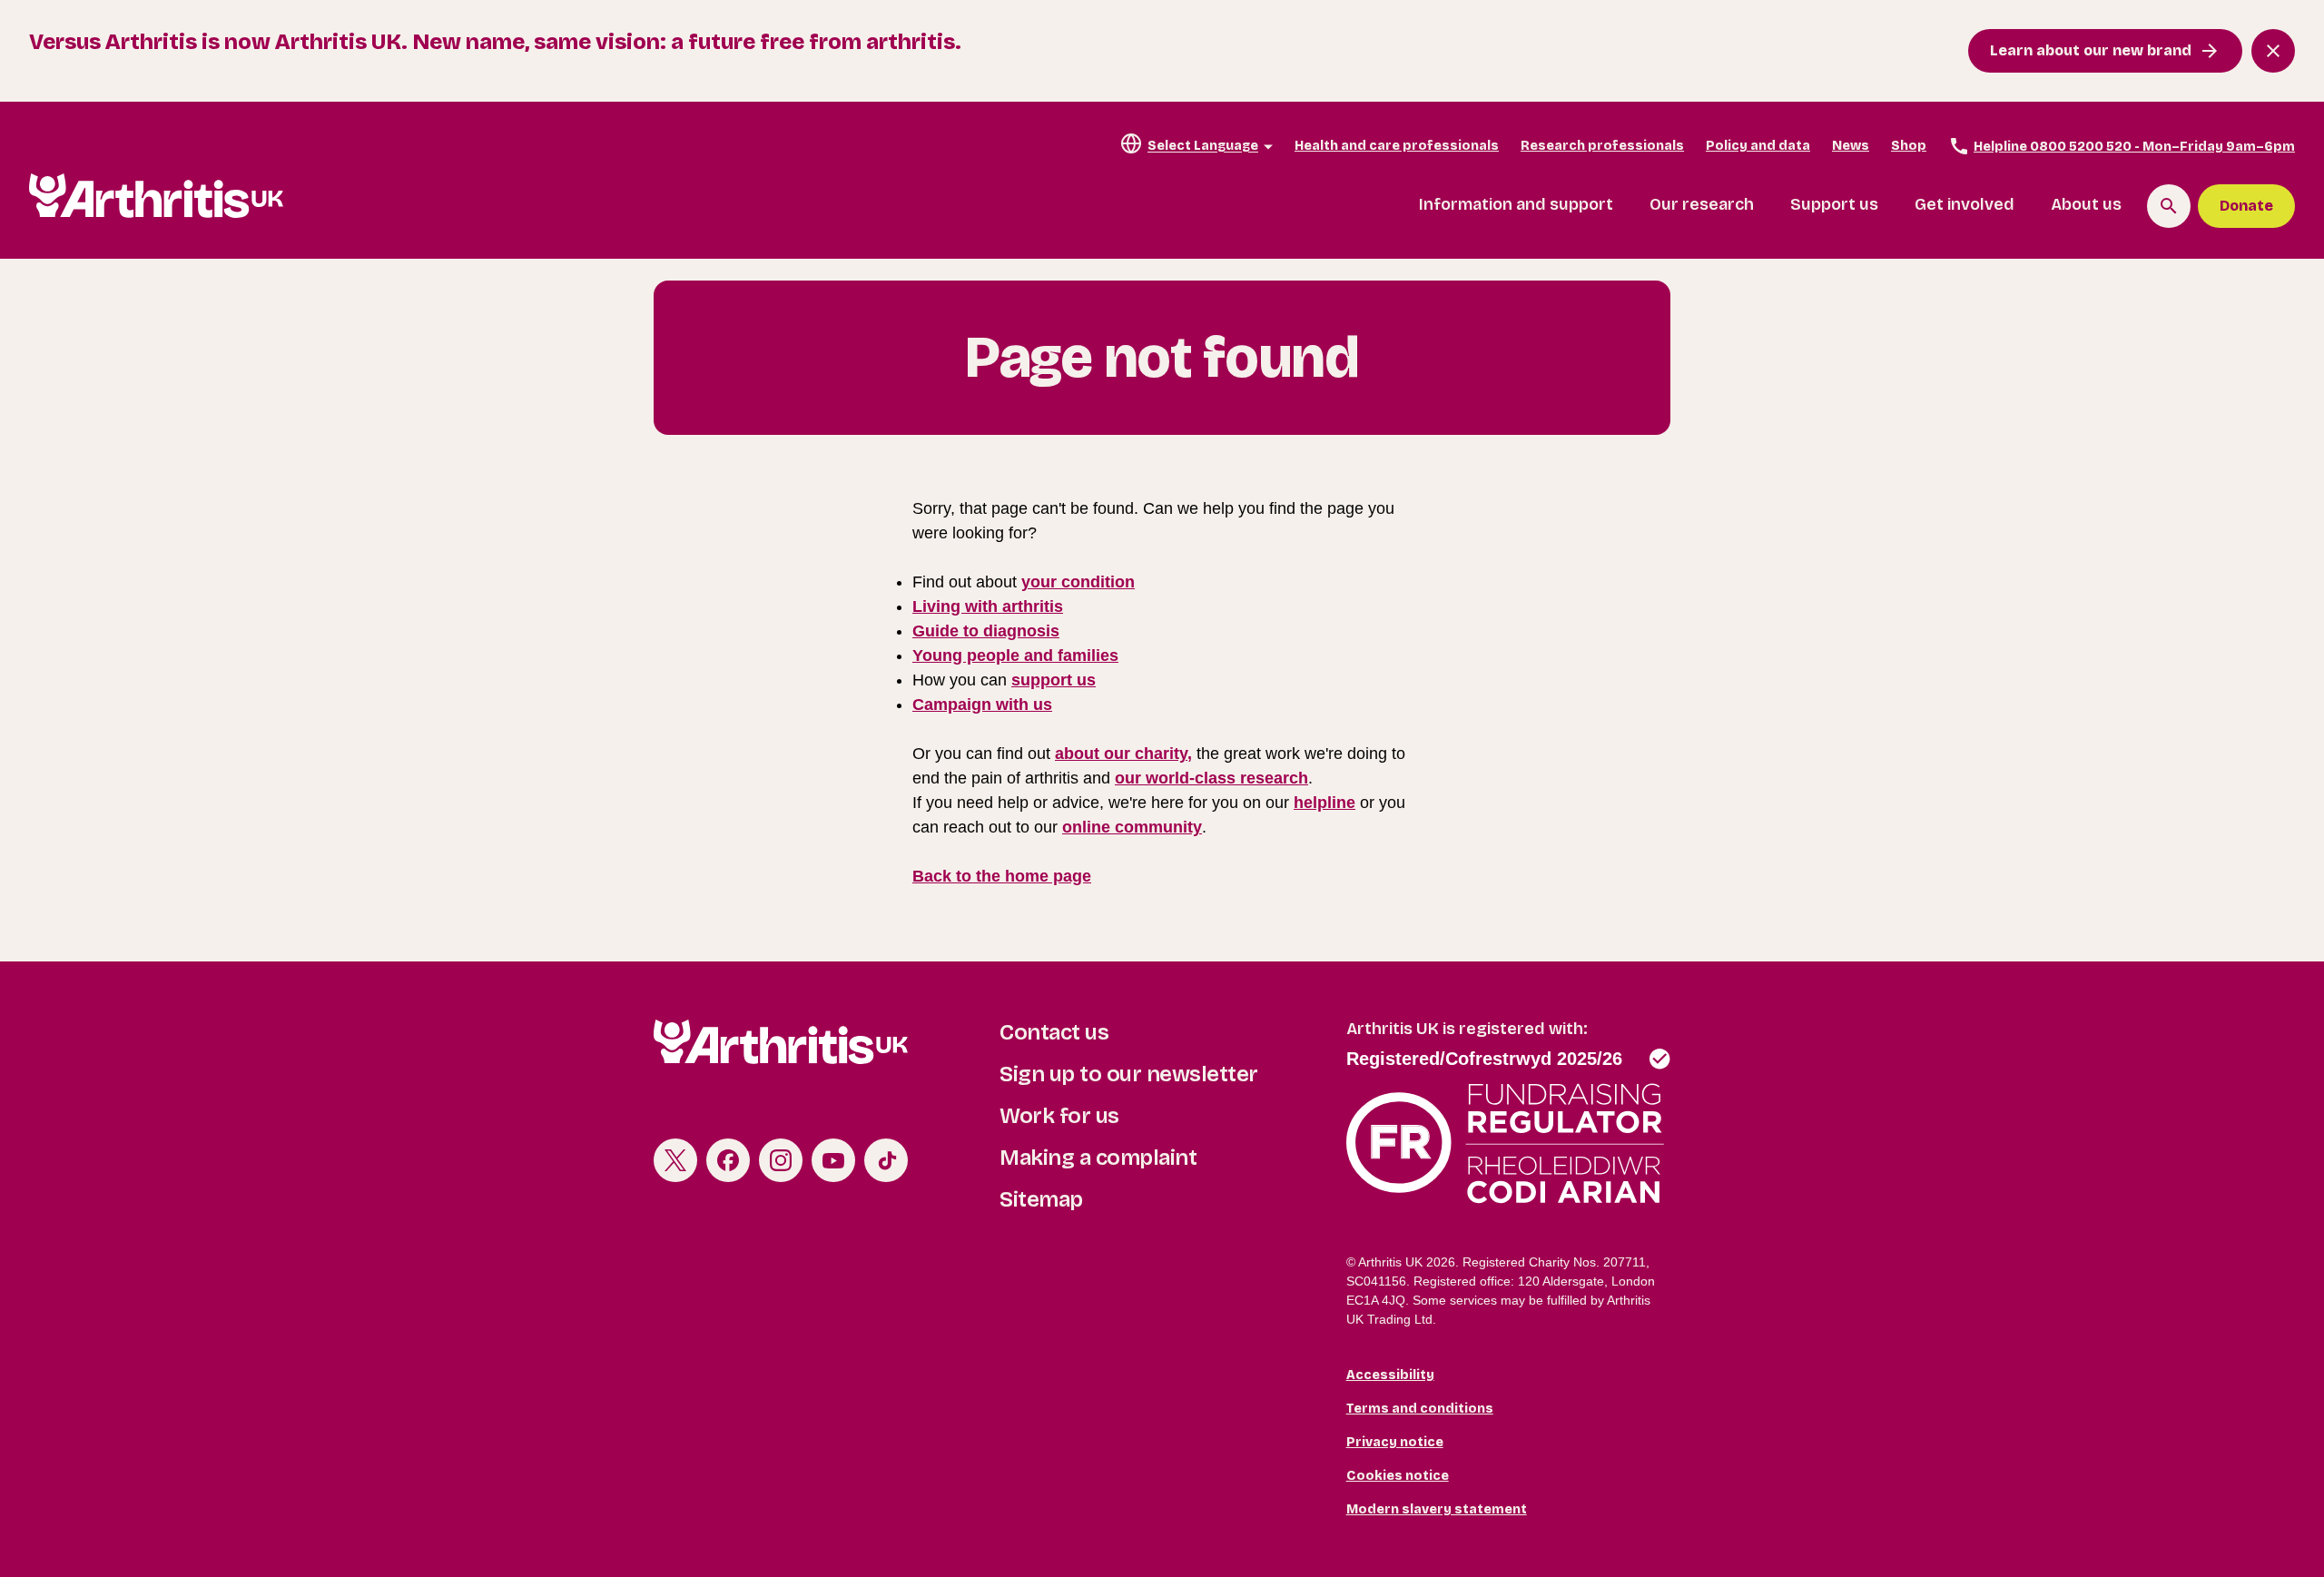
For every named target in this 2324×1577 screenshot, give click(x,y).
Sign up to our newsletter (1129, 1074)
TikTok (886, 1160)
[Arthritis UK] (156, 196)
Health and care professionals (1397, 146)
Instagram (781, 1160)
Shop (1909, 146)
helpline (1324, 803)
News (1851, 146)
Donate (2246, 206)
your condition (1078, 582)
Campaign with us (982, 705)
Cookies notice (1398, 1476)
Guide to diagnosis (986, 631)
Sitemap (1041, 1199)
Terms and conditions (1420, 1409)
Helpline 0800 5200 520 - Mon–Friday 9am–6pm (2134, 147)
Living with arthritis (988, 606)
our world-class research (1211, 778)
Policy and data (1758, 146)
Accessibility (1390, 1375)
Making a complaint (1098, 1158)
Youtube (833, 1160)
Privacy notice (1395, 1442)
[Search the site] (2169, 206)
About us (2086, 204)
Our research (1702, 204)
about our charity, (1123, 754)
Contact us (1054, 1032)
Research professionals (1602, 146)
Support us (1834, 204)
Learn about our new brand (2091, 50)
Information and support (1516, 204)
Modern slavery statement (1437, 1509)
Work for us (1059, 1116)
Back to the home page (1002, 876)
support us (1054, 680)
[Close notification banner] (2273, 51)
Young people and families (1015, 655)
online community (1132, 827)
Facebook (728, 1160)
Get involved (1965, 204)
